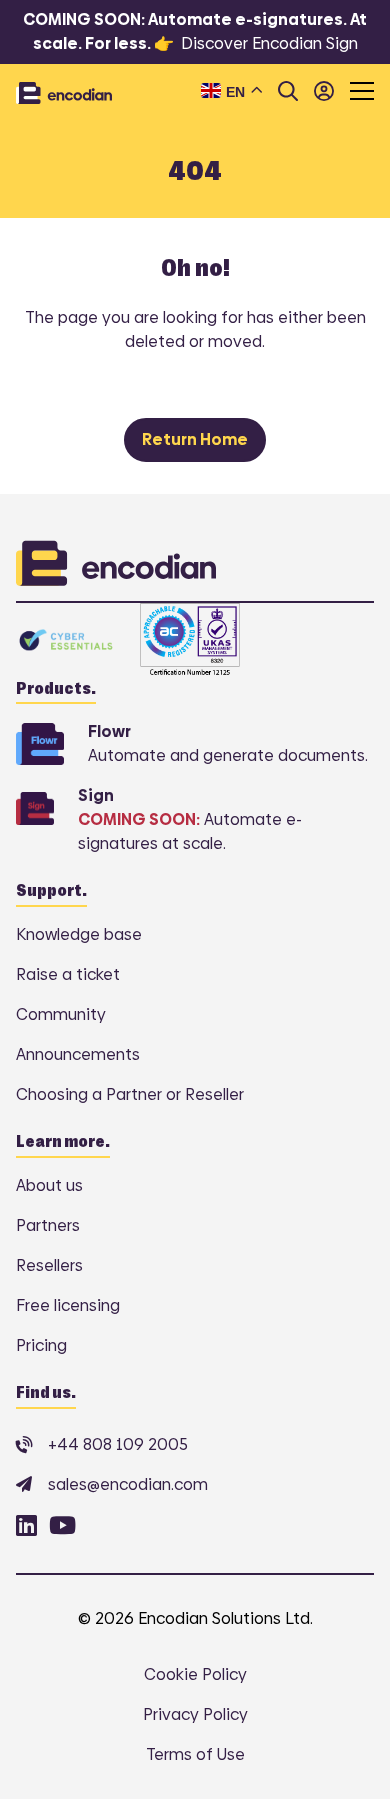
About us (49, 1185)
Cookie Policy (195, 1674)
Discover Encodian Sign (269, 43)
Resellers (49, 1265)
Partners (48, 1225)
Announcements (78, 1054)
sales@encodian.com (128, 1484)
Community (61, 1014)
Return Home (195, 439)
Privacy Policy (195, 1714)
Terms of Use (195, 1754)
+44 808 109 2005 (118, 1444)
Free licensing (68, 1305)
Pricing (41, 1345)
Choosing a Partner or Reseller (130, 1094)
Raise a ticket (68, 974)
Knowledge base (79, 934)
